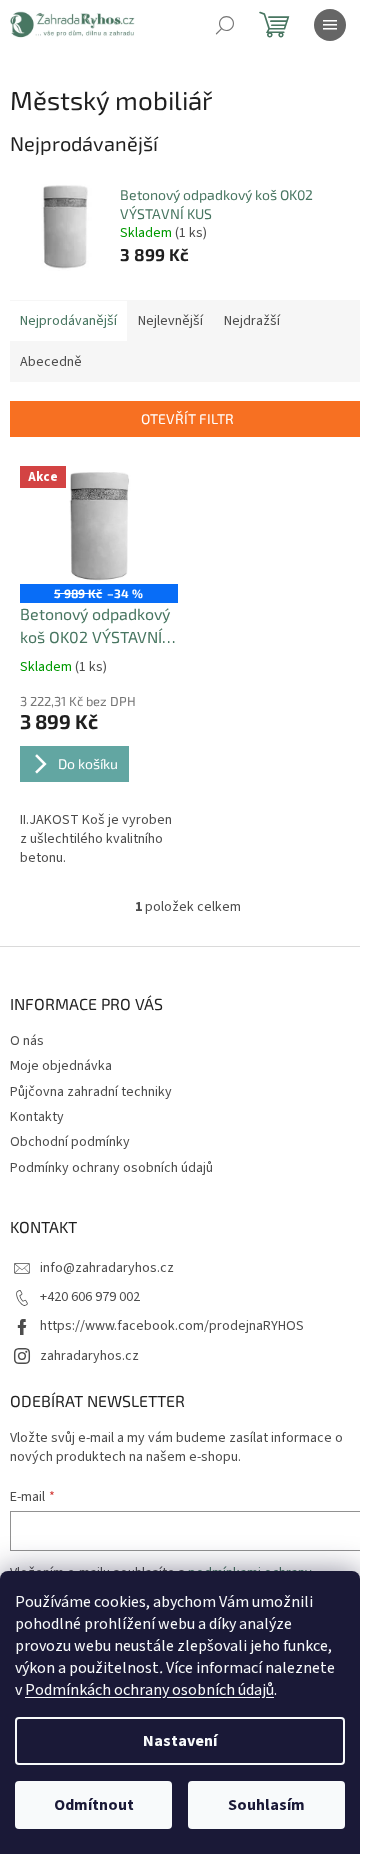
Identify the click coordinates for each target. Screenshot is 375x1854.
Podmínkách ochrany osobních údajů (149, 1690)
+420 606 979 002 (90, 1297)
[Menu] (330, 25)
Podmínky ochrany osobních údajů (111, 1168)
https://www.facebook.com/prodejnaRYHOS (172, 1326)
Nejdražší (252, 321)
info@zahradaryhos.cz (107, 1268)
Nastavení (180, 1741)
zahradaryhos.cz (89, 1356)
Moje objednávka (61, 1066)
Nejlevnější (170, 321)
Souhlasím (266, 1805)
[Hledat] (225, 25)
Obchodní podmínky (70, 1142)
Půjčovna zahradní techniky (91, 1092)
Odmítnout (94, 1805)
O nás (27, 1041)
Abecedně (51, 362)
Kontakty (37, 1117)
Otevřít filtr (187, 418)
